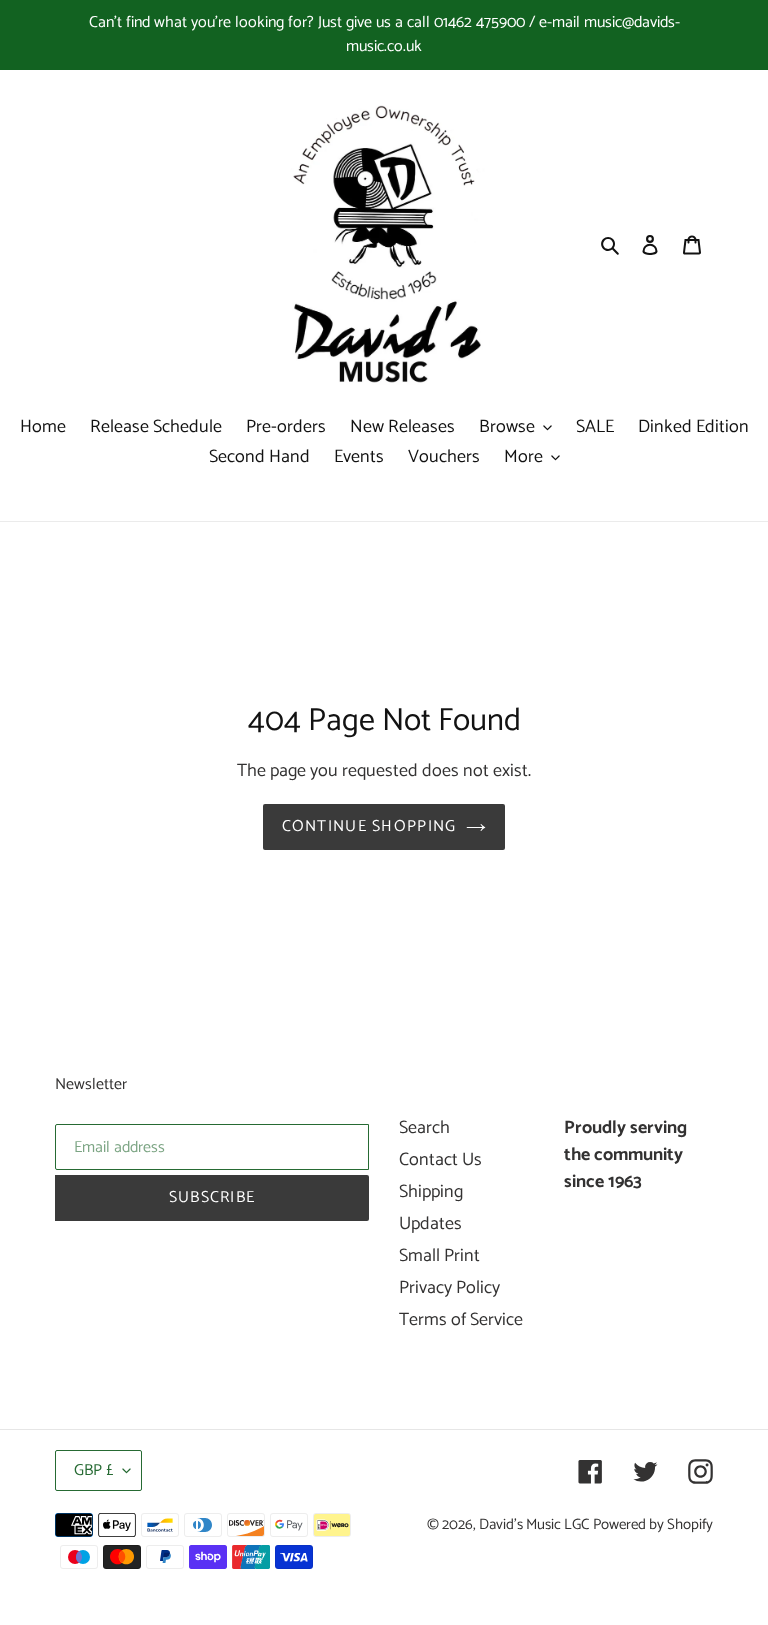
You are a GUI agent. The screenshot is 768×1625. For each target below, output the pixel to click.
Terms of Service (461, 1320)
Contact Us (440, 1160)
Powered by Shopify (653, 1525)
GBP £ (93, 1470)
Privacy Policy (449, 1288)
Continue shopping (369, 826)
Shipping (431, 1192)
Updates (430, 1224)
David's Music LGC (534, 1525)
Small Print (439, 1256)
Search (424, 1128)
